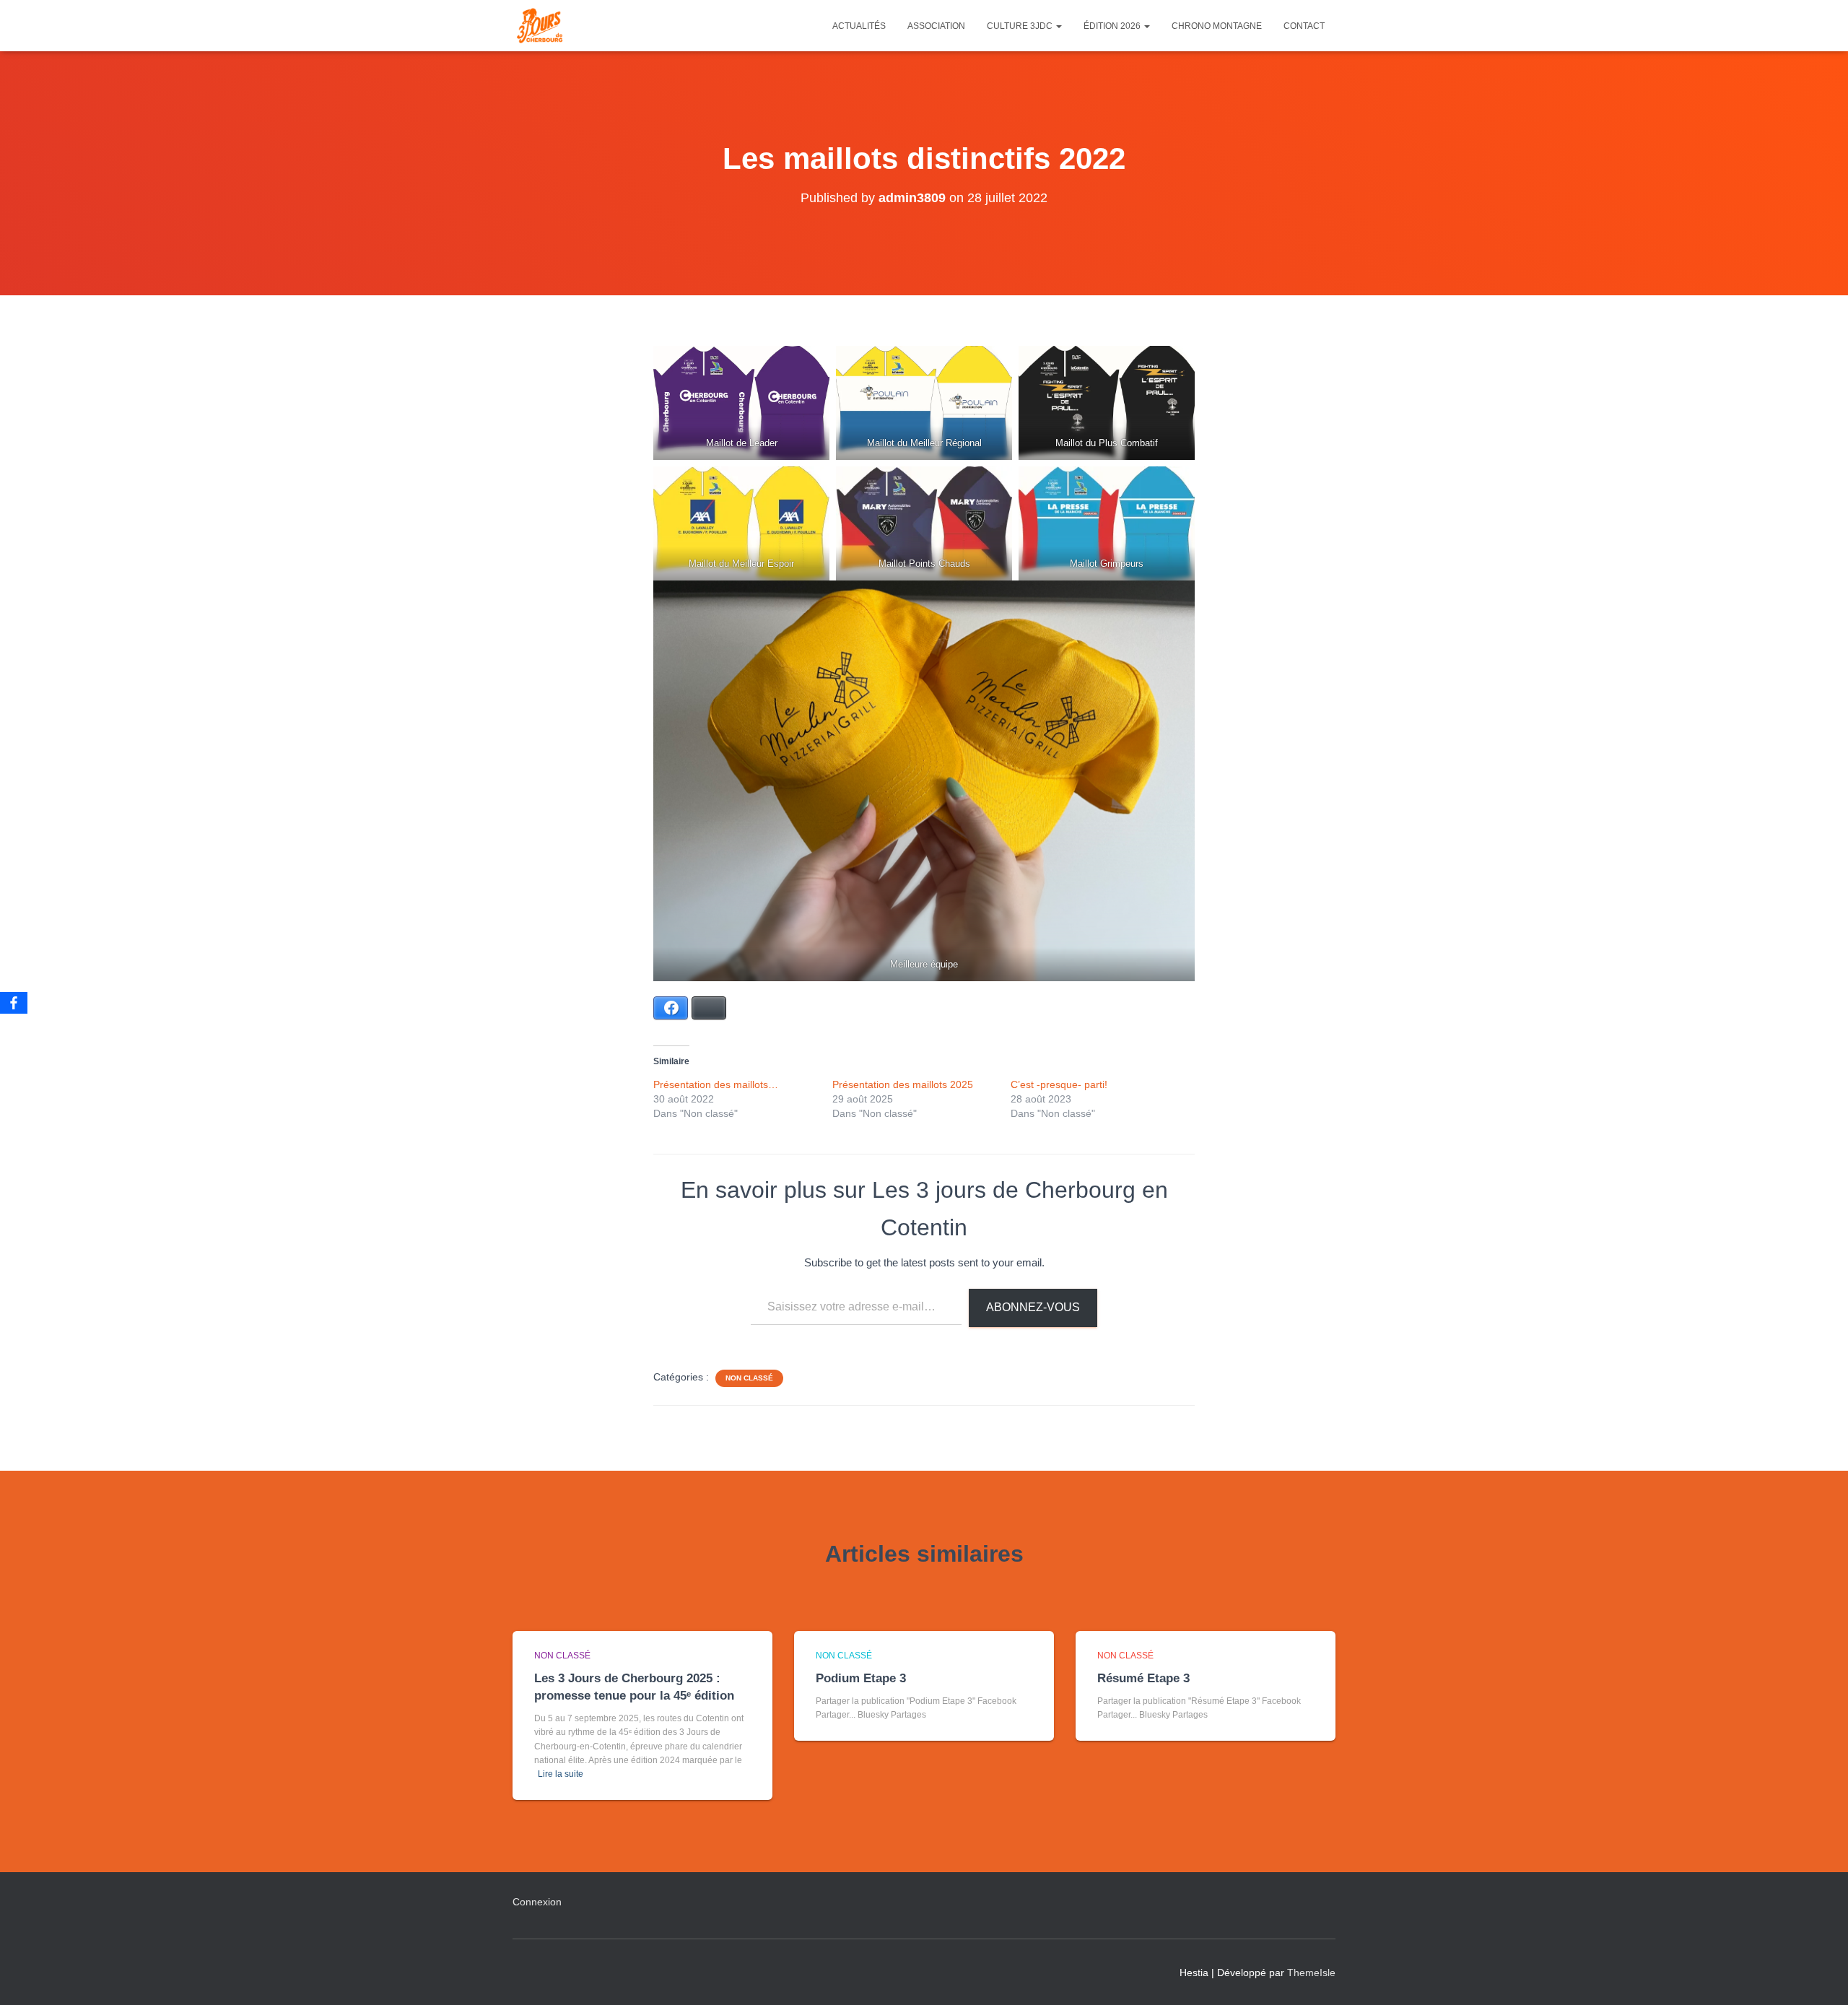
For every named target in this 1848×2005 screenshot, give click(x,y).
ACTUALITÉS (859, 26)
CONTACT (1304, 26)
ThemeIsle (1311, 1973)
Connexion (537, 1902)
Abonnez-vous (1033, 1307)
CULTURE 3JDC (1021, 26)
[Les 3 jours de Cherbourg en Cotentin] (540, 26)
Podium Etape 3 (861, 1678)
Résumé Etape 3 (1143, 1678)
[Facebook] (14, 1003)
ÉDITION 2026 (1113, 26)
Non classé (749, 1378)
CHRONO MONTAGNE (1217, 26)
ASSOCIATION (936, 26)
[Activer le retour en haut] (1819, 1976)
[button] (1058, 26)
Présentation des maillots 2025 (903, 1084)
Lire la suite (561, 1774)
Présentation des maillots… (716, 1084)
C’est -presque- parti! (1059, 1084)
